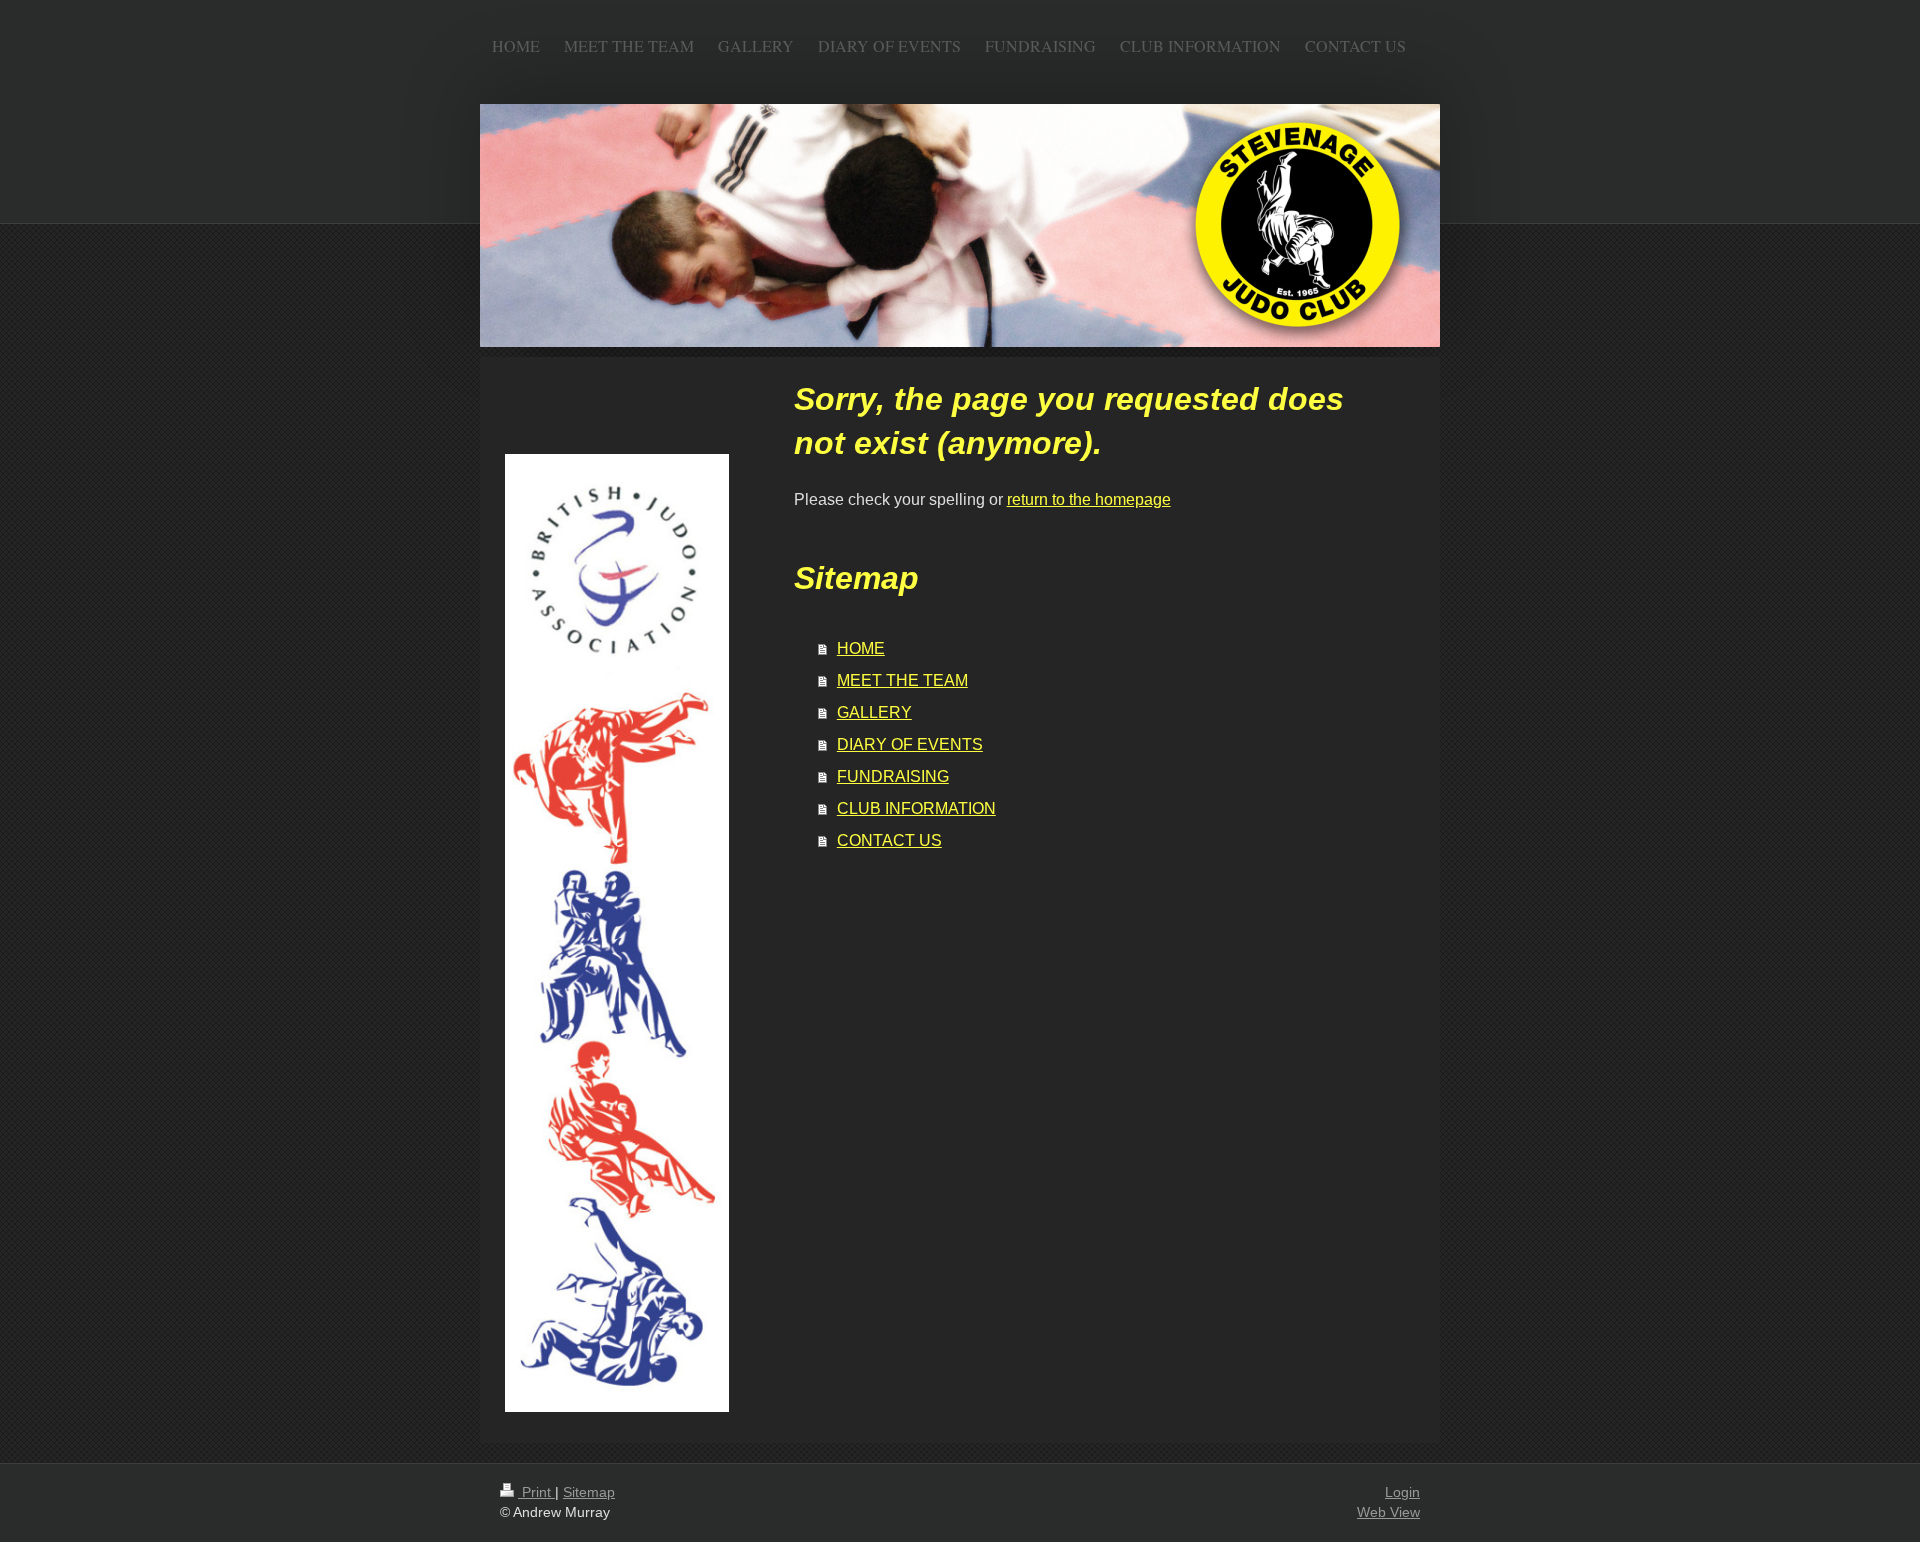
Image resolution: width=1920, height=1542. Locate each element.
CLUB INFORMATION (916, 808)
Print (536, 1492)
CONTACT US (889, 840)
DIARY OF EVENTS (910, 744)
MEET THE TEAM (902, 680)
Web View (1388, 1512)
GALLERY (874, 712)
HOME (861, 648)
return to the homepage (1089, 499)
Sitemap (589, 1492)
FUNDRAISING (893, 776)
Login (1402, 1492)
